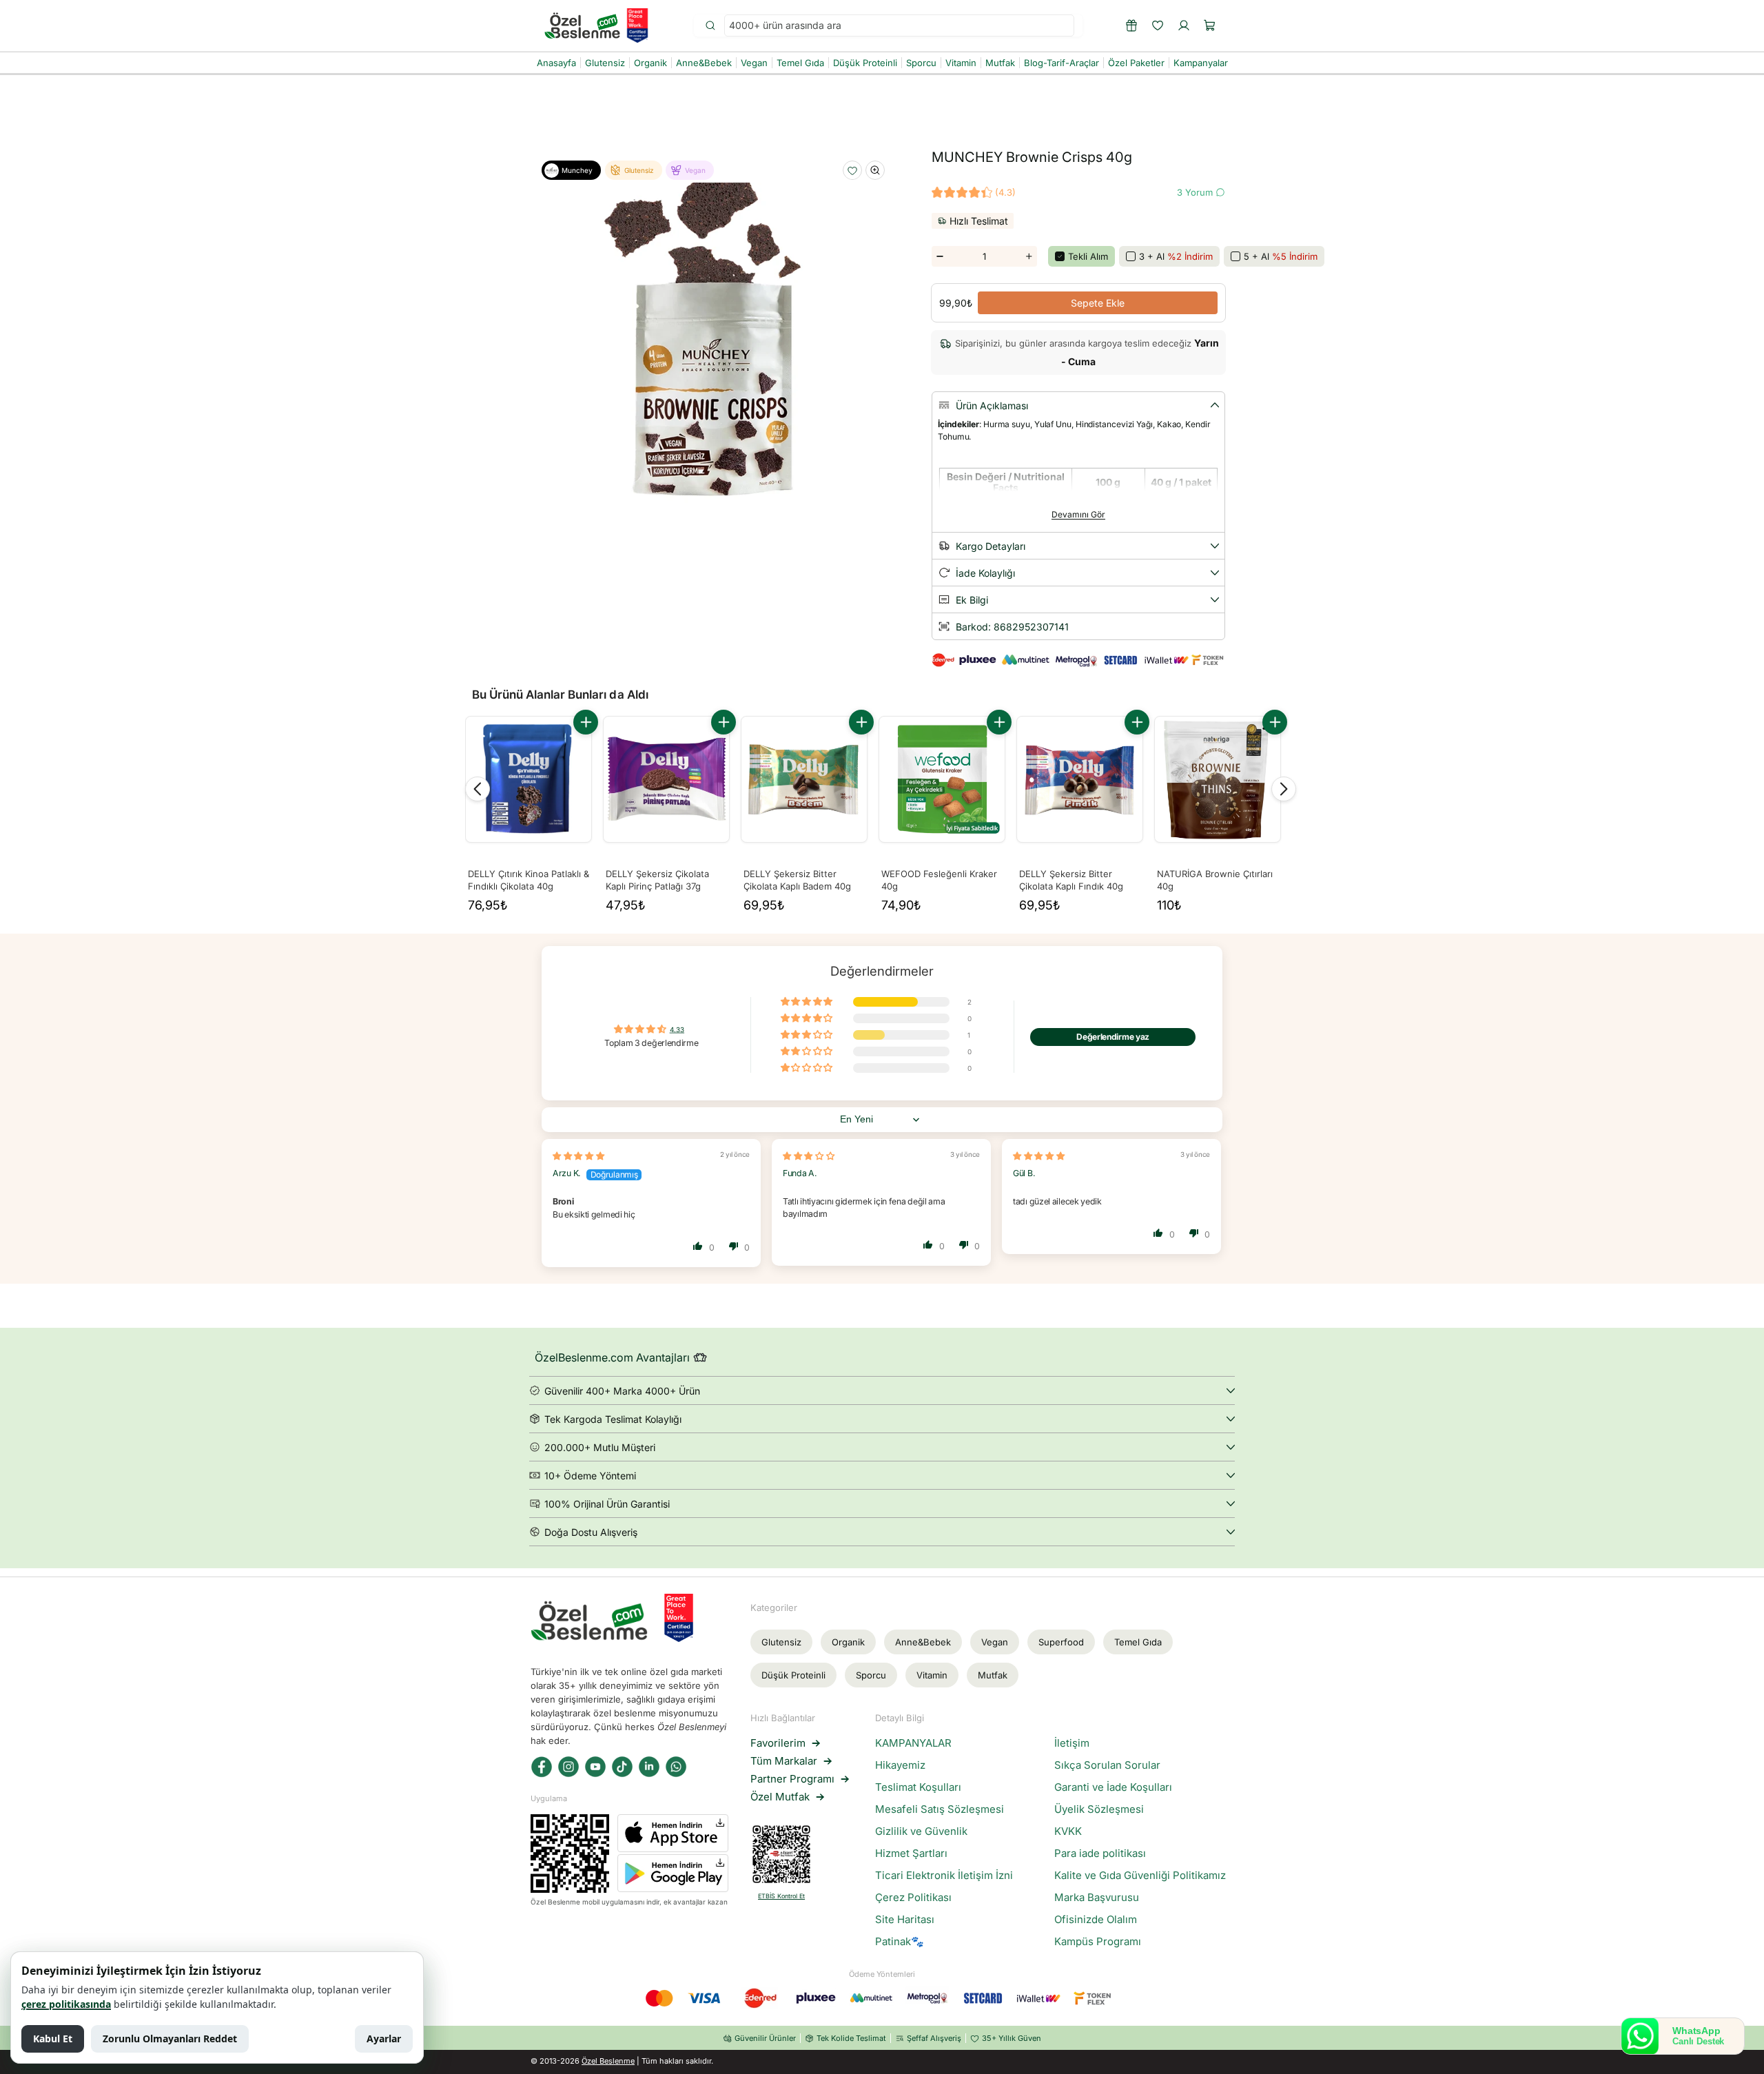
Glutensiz (781, 1642)
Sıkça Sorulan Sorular (1107, 1765)
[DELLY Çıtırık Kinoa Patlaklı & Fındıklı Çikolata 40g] (529, 779)
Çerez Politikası (913, 1898)
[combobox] (899, 26)
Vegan (995, 1642)
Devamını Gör (1078, 514)
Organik (848, 1642)
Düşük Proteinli (793, 1675)
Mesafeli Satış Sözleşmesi (940, 1809)
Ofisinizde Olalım (1096, 1920)
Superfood (1061, 1642)
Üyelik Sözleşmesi (1099, 1809)
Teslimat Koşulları (918, 1787)
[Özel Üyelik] (1131, 25)
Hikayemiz (900, 1765)
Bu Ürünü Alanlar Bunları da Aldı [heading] (560, 695)
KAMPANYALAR (913, 1743)
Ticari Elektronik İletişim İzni (944, 1876)
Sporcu (871, 1675)
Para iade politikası (1100, 1854)
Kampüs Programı (1098, 1942)
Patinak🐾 (900, 1942)
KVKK (1068, 1831)
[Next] (1284, 789)
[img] (578, 1156)
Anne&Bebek (923, 1642)
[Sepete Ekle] (586, 722)
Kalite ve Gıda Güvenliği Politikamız (1140, 1876)
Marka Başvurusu (1097, 1898)
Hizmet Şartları (911, 1854)
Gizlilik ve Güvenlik (921, 1831)
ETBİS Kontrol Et (781, 1896)
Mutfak (993, 1675)
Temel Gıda (1138, 1642)
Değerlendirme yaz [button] (1113, 1037)
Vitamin (932, 1675)
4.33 (677, 1030)
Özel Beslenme (608, 2061)
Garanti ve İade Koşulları (1113, 1787)
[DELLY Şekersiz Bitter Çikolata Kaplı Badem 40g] (804, 779)
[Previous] (478, 789)
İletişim (1072, 1743)
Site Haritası (905, 1920)
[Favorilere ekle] (852, 171)
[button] (1210, 25)
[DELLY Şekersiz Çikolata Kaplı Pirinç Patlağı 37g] (666, 779)
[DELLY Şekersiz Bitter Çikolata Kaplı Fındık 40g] (1080, 779)
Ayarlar (384, 2039)
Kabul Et (53, 2039)
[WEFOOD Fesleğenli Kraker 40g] (942, 779)
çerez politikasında (66, 2004)
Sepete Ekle (1098, 303)
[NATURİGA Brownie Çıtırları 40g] (1218, 779)
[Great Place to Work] (637, 25)
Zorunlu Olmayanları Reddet (170, 2039)
